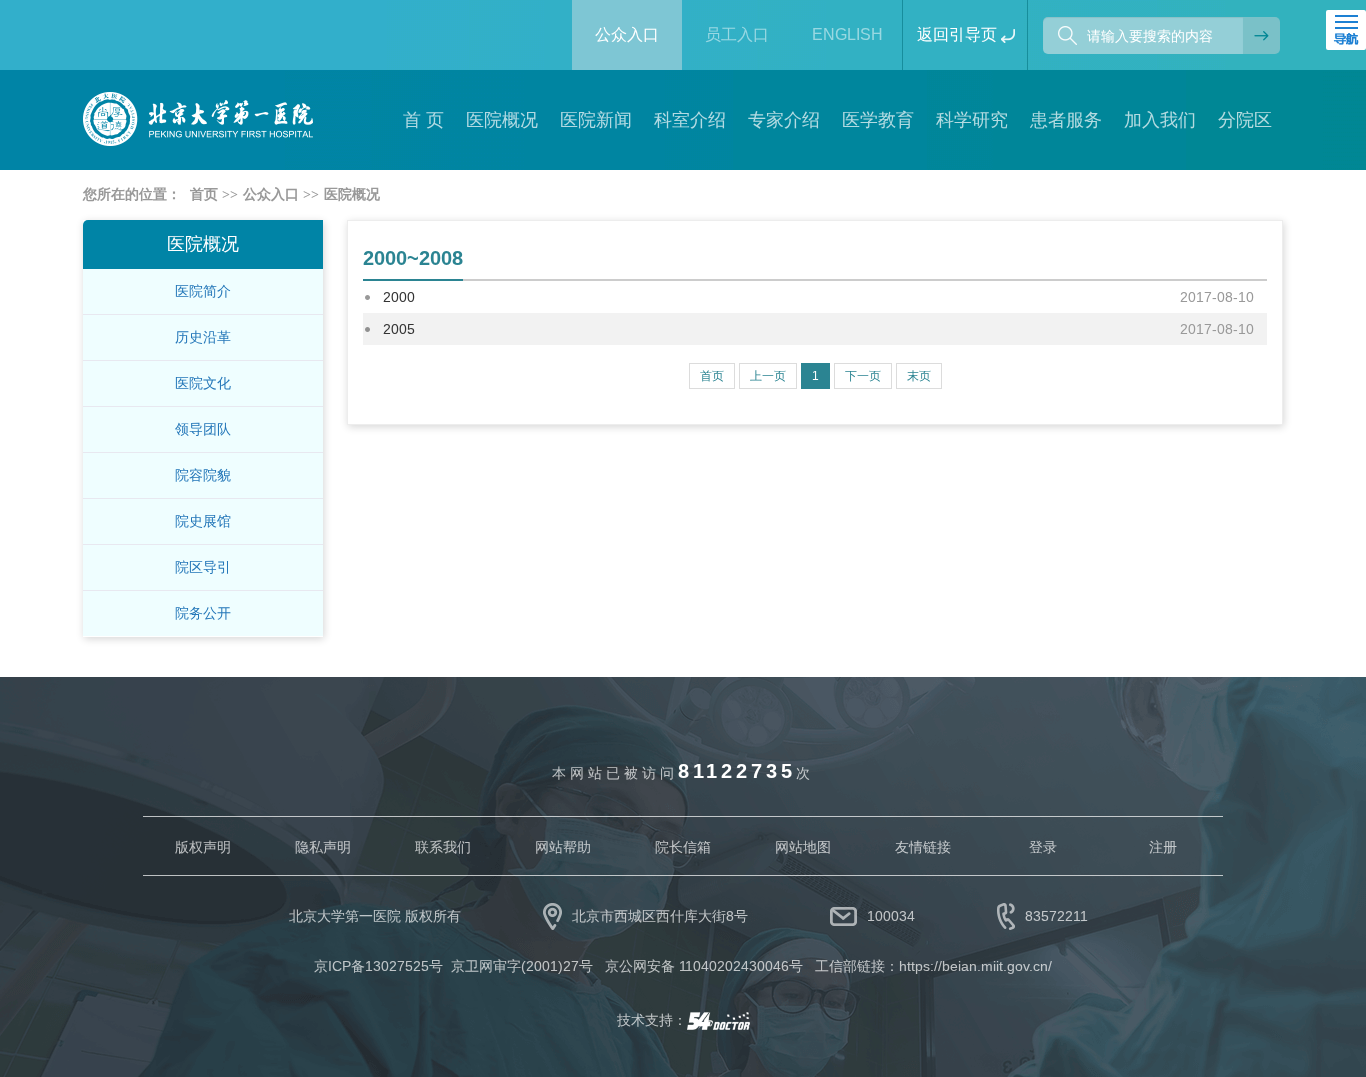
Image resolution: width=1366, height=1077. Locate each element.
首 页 (423, 120)
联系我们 (443, 847)
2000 (399, 297)
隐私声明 (323, 847)
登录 (1043, 847)
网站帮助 (563, 847)
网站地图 (803, 847)
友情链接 (923, 847)
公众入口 (627, 34)
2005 (399, 329)
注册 (1163, 847)
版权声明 (203, 847)
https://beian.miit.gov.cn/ (975, 966)
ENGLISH (847, 34)
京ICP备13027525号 (378, 966)
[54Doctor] (718, 1020)
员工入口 (737, 34)
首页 (204, 194)
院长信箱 (683, 847)
